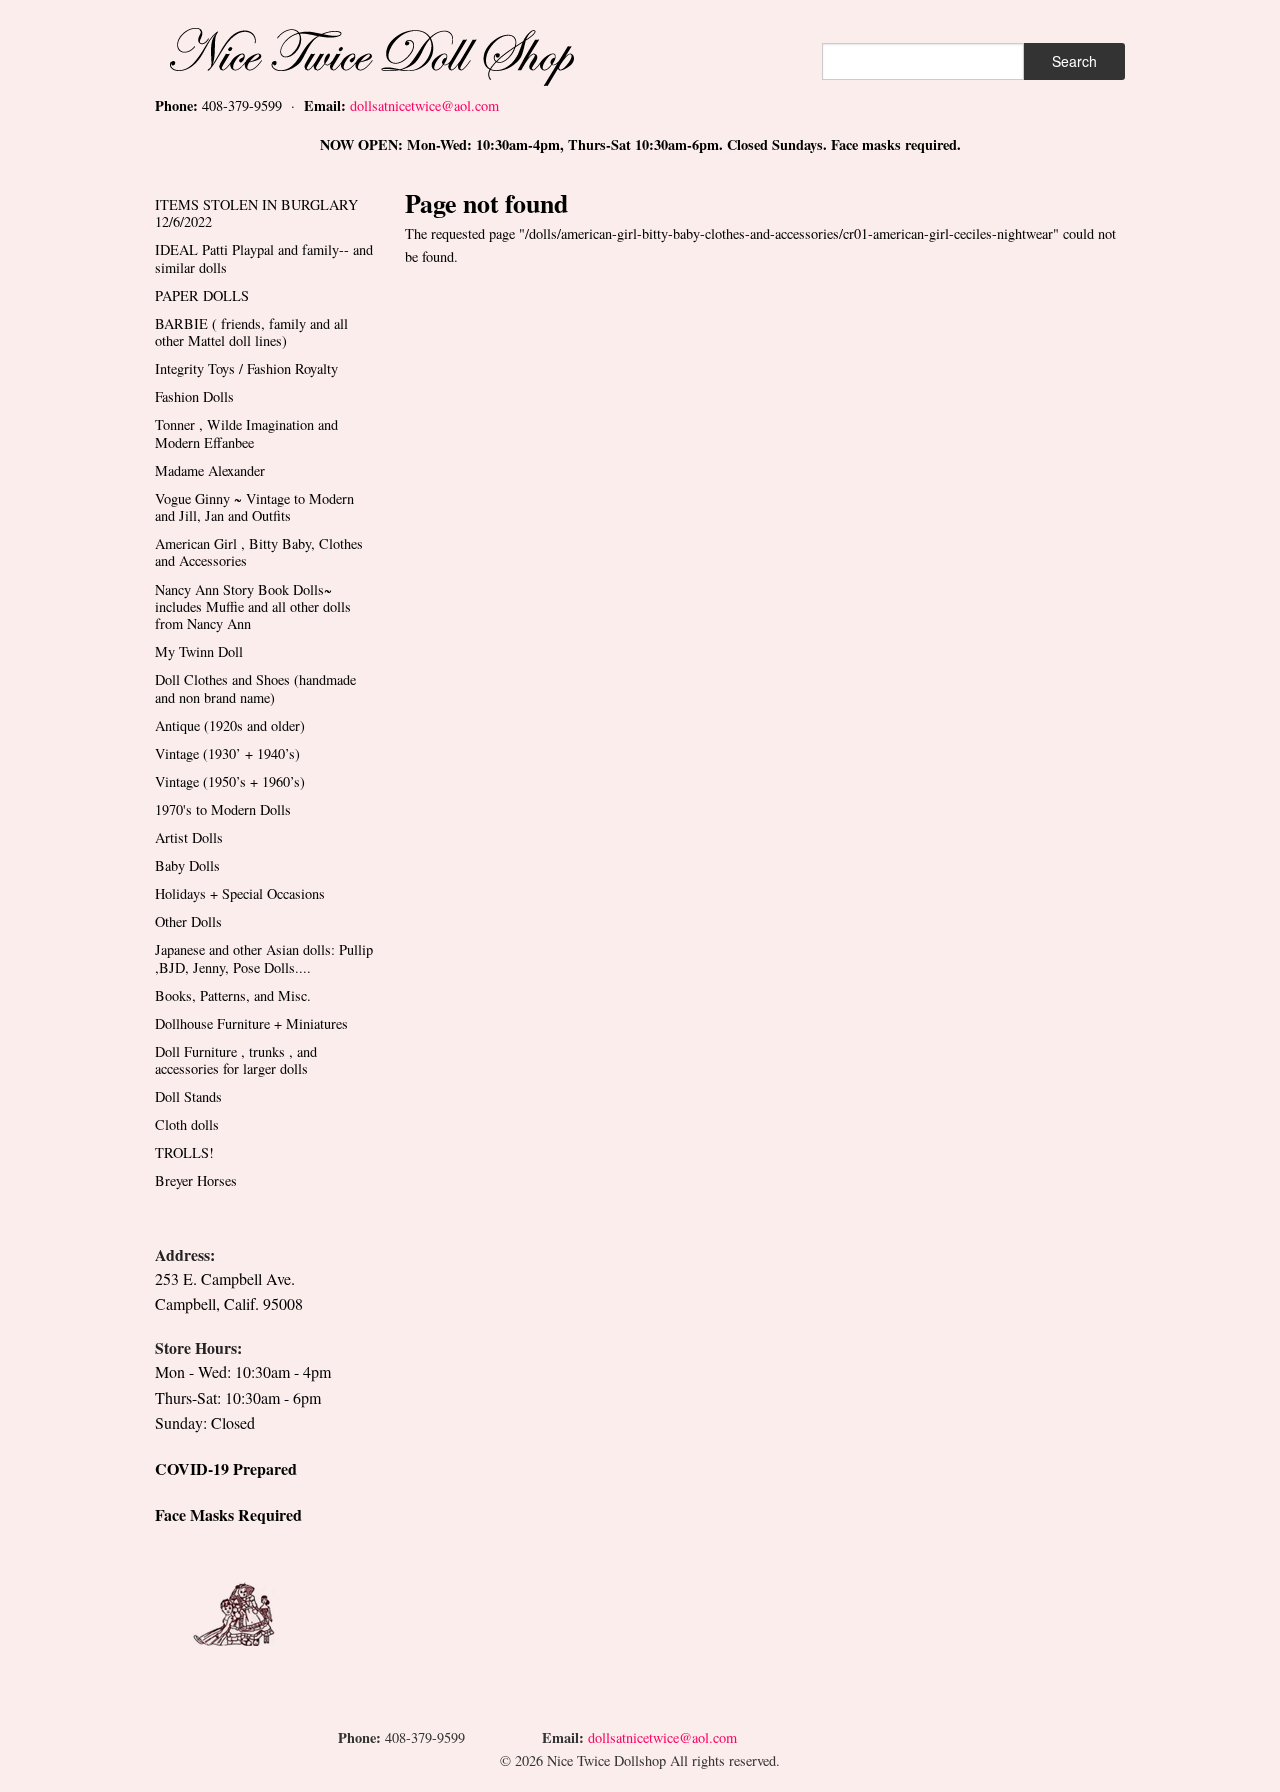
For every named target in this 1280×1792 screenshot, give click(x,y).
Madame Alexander (210, 470)
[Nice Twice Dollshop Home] (405, 52)
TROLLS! (184, 1152)
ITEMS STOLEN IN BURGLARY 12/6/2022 (256, 213)
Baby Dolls (187, 865)
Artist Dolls (189, 837)
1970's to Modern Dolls (223, 809)
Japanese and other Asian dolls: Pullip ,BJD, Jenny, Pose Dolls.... (264, 958)
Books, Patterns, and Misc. (233, 995)
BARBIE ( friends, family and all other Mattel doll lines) (251, 332)
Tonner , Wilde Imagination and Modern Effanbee (246, 433)
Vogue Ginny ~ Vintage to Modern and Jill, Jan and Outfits (254, 507)
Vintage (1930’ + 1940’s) (227, 753)
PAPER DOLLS (202, 295)
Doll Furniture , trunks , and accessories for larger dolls (236, 1060)
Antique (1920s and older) (230, 725)
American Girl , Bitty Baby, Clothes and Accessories (259, 552)
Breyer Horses (196, 1180)
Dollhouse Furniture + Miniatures (251, 1023)
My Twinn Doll (199, 651)
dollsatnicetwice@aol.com (424, 105)
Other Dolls (188, 921)
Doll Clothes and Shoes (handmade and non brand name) (255, 688)
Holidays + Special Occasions (240, 893)
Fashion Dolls (194, 396)
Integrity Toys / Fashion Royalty (246, 368)
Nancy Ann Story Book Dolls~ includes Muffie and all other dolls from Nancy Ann (253, 607)
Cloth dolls (187, 1124)
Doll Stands (188, 1096)
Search (1074, 61)
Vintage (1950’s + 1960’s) (230, 781)
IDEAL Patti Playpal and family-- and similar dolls (264, 258)
